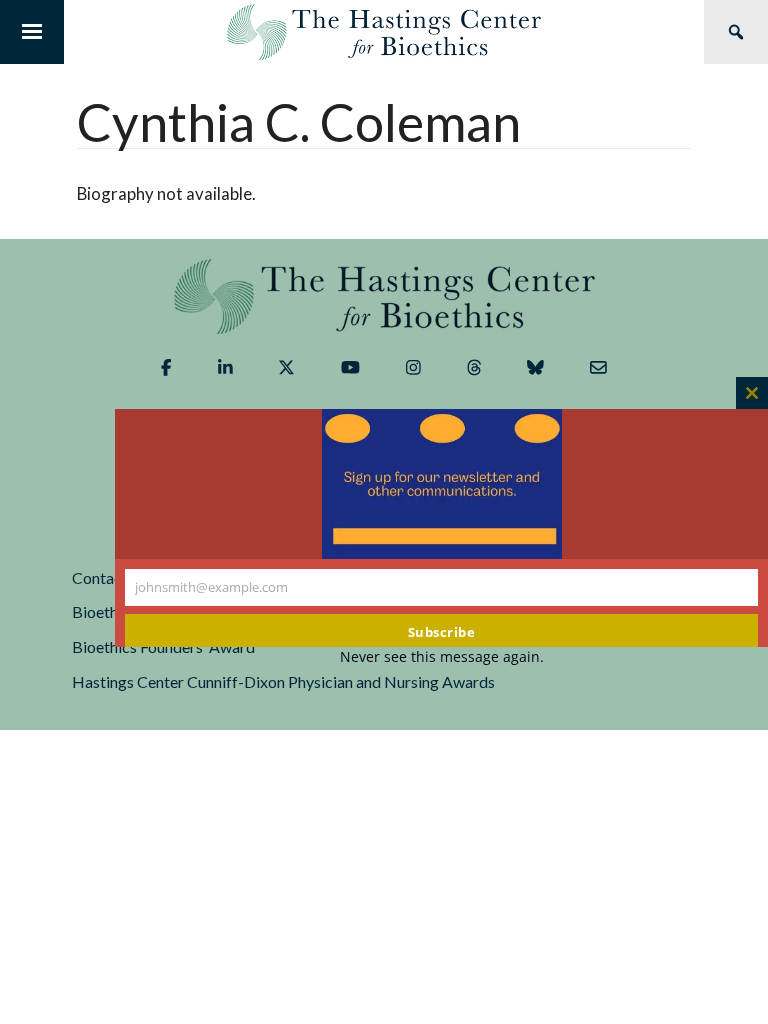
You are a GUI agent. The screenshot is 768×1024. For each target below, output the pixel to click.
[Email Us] (598, 368)
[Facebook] (166, 368)
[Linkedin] (225, 368)
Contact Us (111, 577)
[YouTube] (350, 368)
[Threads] (474, 368)
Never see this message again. (442, 656)
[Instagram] (413, 368)
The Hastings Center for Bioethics (384, 32)
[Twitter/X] (286, 368)
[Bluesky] (535, 368)
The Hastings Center (383, 296)
